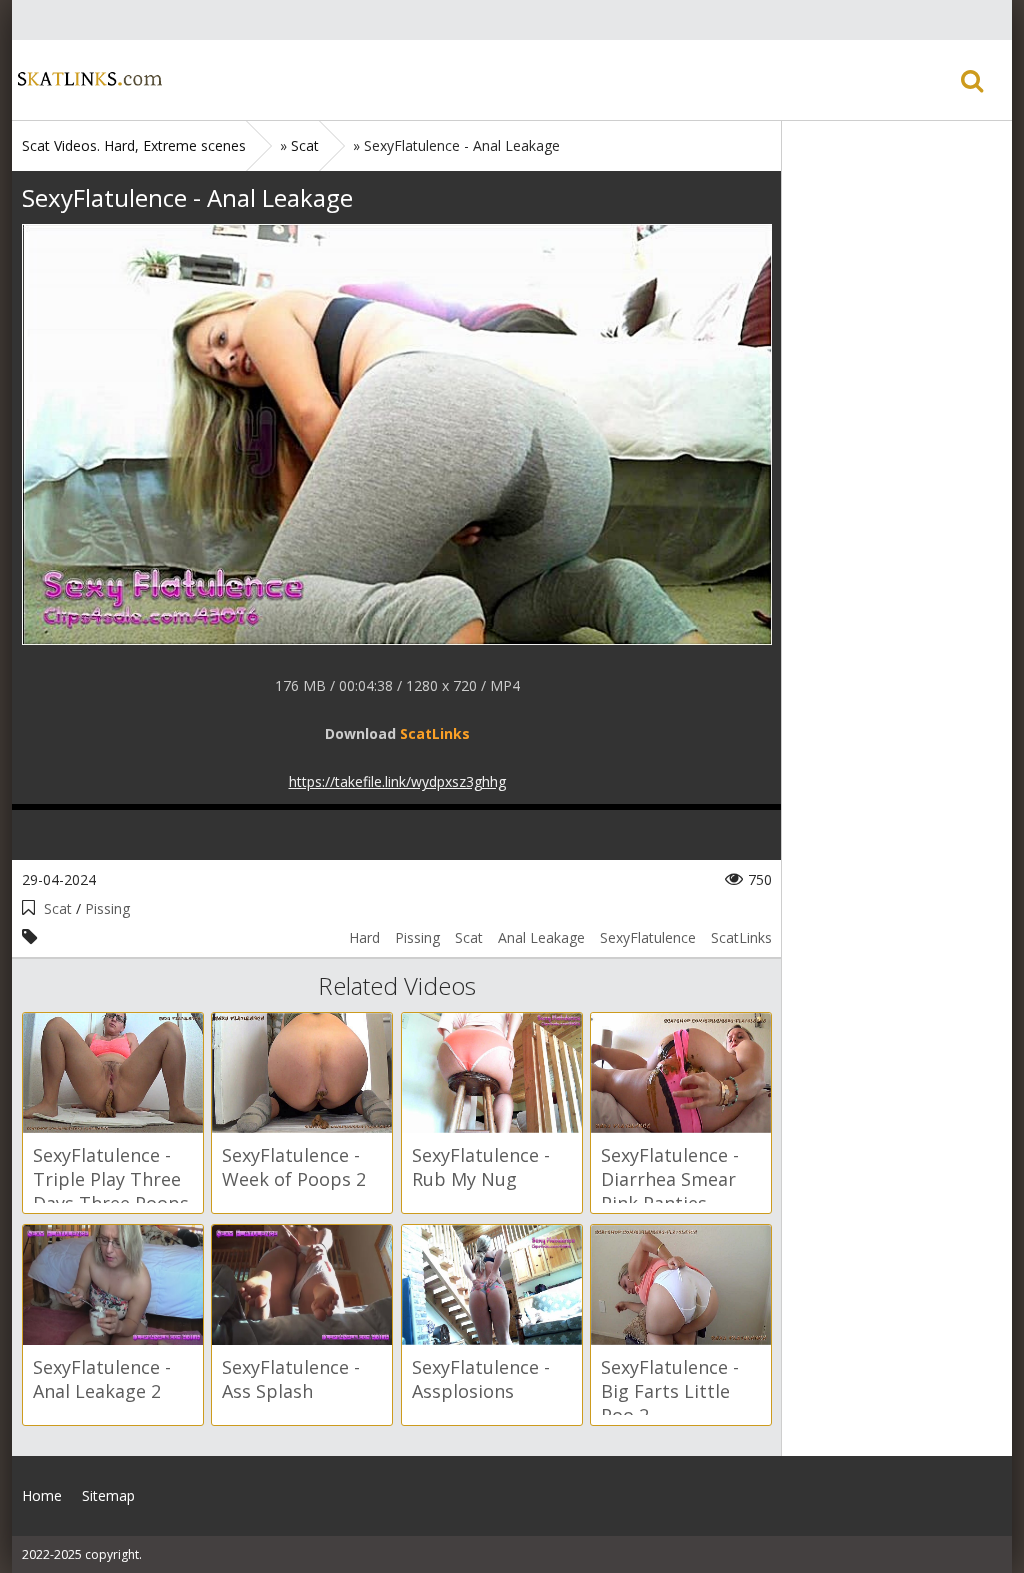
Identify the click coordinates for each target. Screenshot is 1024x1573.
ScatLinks (741, 937)
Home (87, 80)
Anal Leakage (541, 937)
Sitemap (108, 1495)
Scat (58, 908)
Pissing (107, 908)
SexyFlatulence (648, 937)
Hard (364, 937)
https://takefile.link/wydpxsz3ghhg (397, 781)
